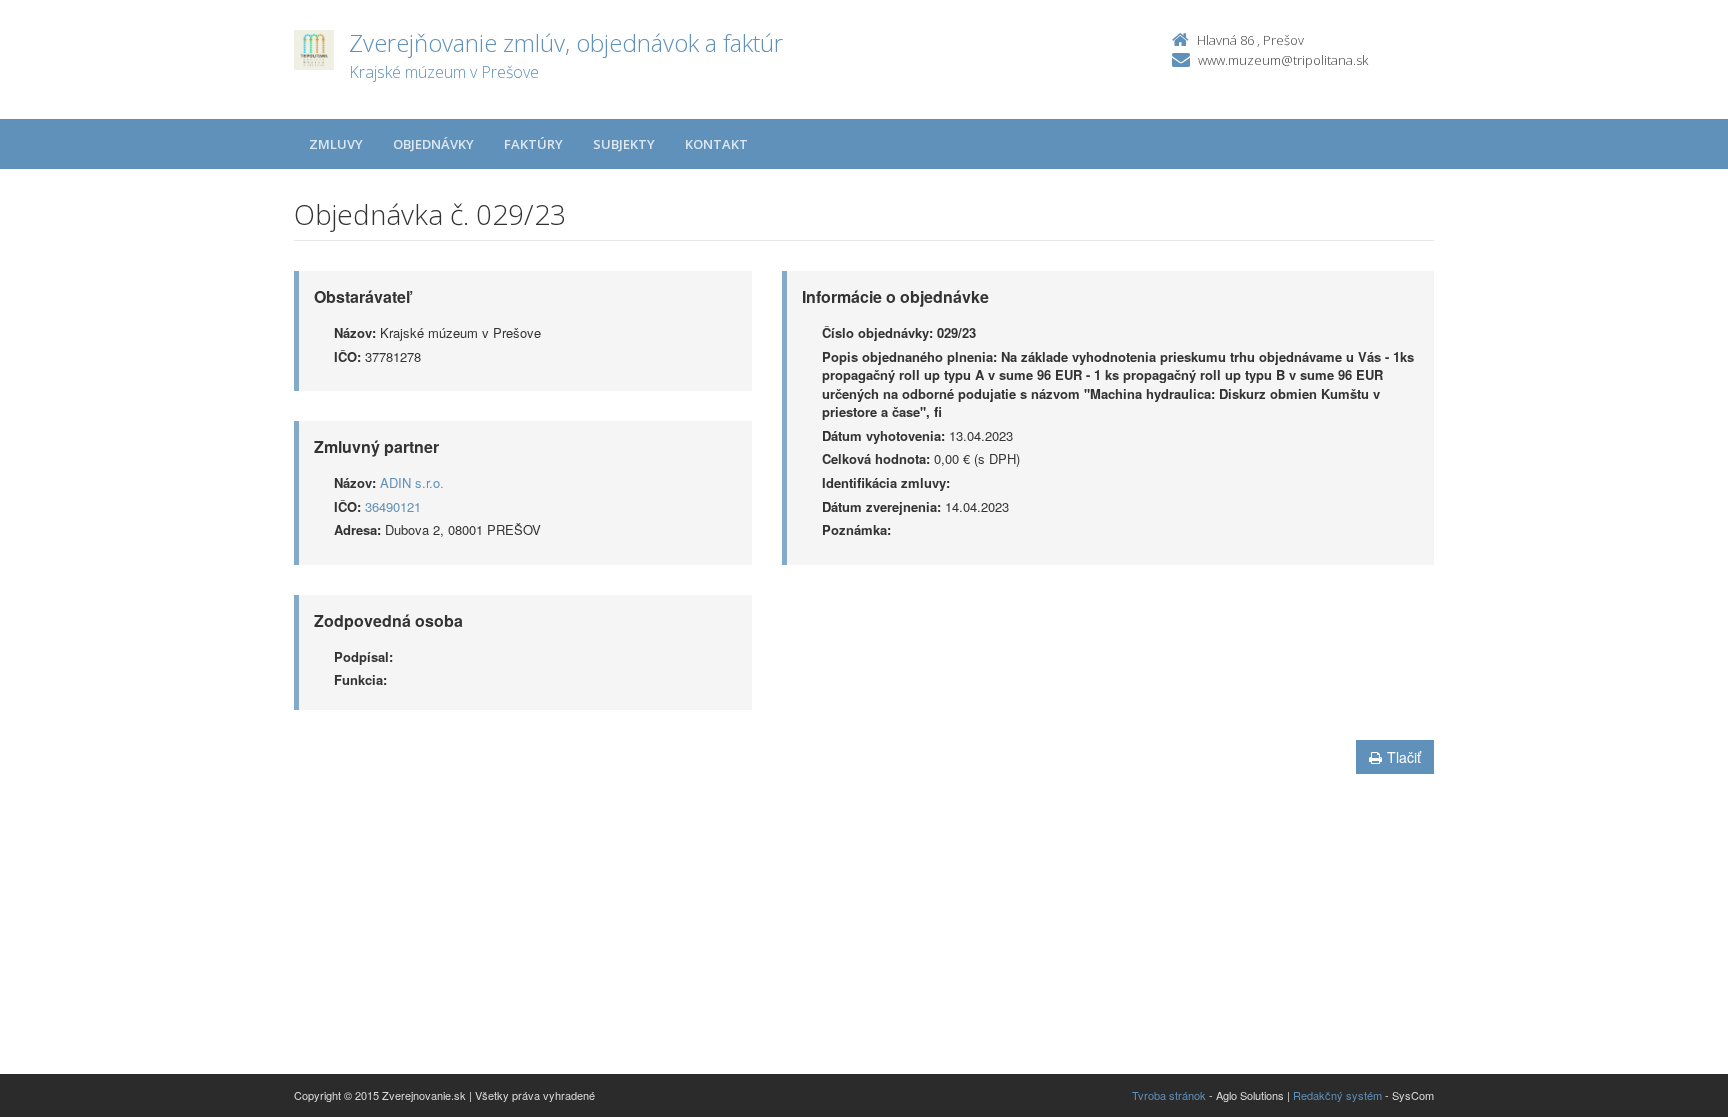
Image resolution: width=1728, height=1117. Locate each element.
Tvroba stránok (1169, 1095)
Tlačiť (1404, 757)
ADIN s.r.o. (412, 482)
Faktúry (533, 144)
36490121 (393, 506)
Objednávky (433, 144)
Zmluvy (336, 144)
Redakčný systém (1337, 1095)
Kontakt (716, 144)
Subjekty (624, 144)
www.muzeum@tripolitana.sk (1283, 60)
